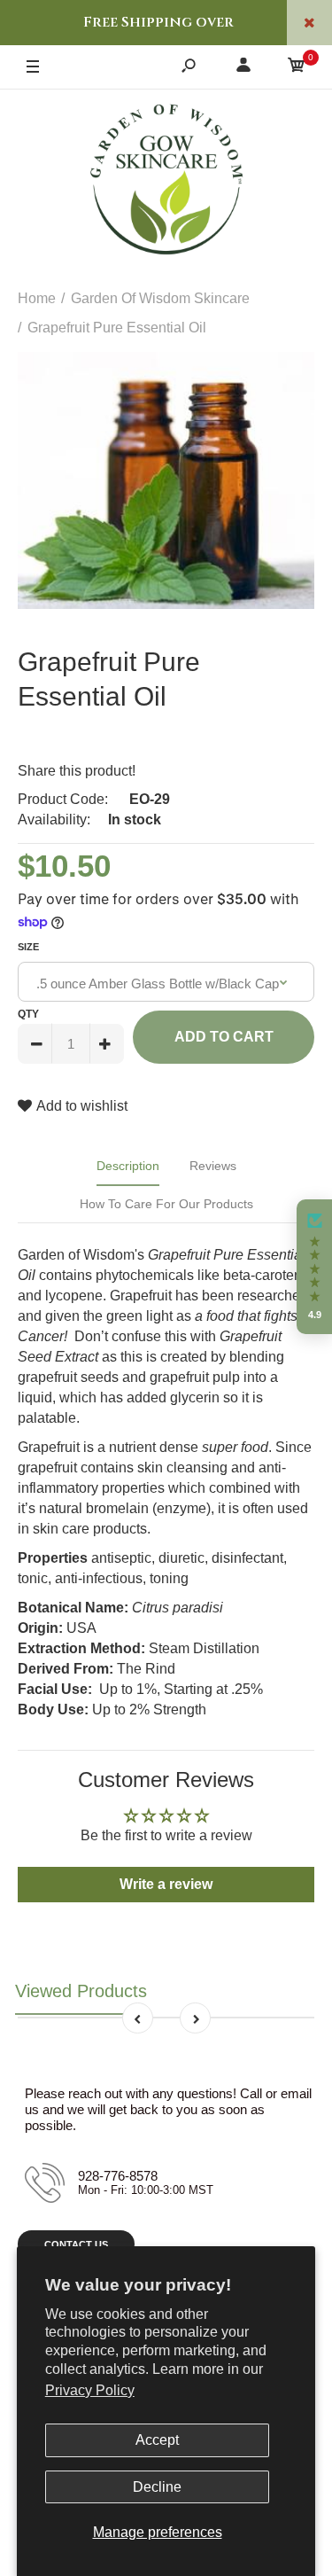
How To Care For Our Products (166, 1204)
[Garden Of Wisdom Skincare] (166, 182)
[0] (297, 68)
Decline (157, 2487)
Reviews (213, 1166)
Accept (157, 2440)
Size (28, 947)
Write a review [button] (166, 1884)
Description (128, 1166)
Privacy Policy (90, 2390)
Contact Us (76, 2244)
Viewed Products (81, 1991)
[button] (314, 1267)
